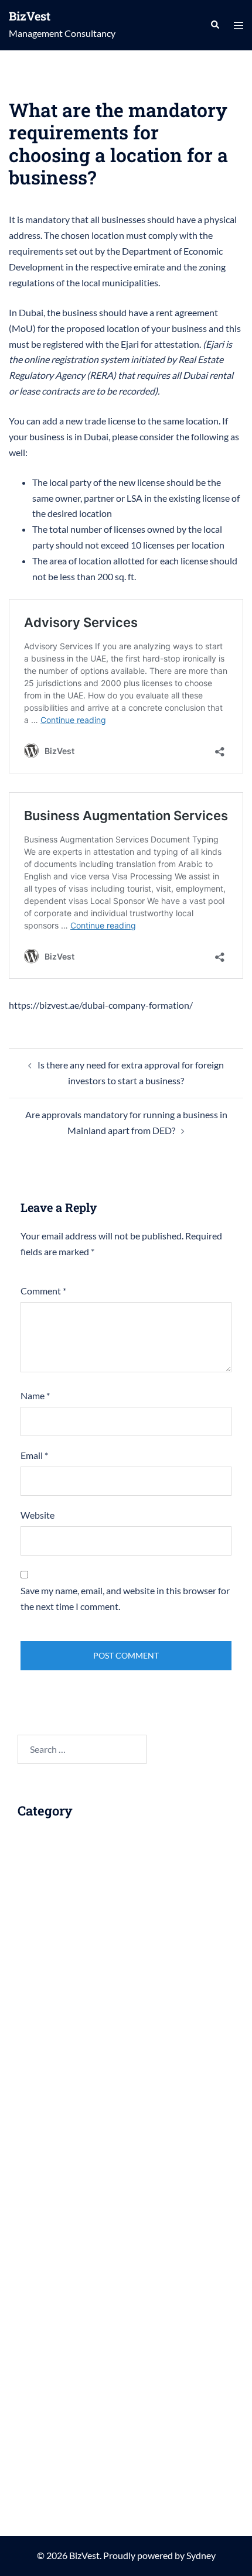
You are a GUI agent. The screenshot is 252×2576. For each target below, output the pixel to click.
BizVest (30, 16)
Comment (43, 1291)
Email (34, 1455)
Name (35, 1395)
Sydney (201, 2555)
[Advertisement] (116, 1983)
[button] (214, 25)
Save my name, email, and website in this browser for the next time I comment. (125, 1598)
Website (38, 1515)
